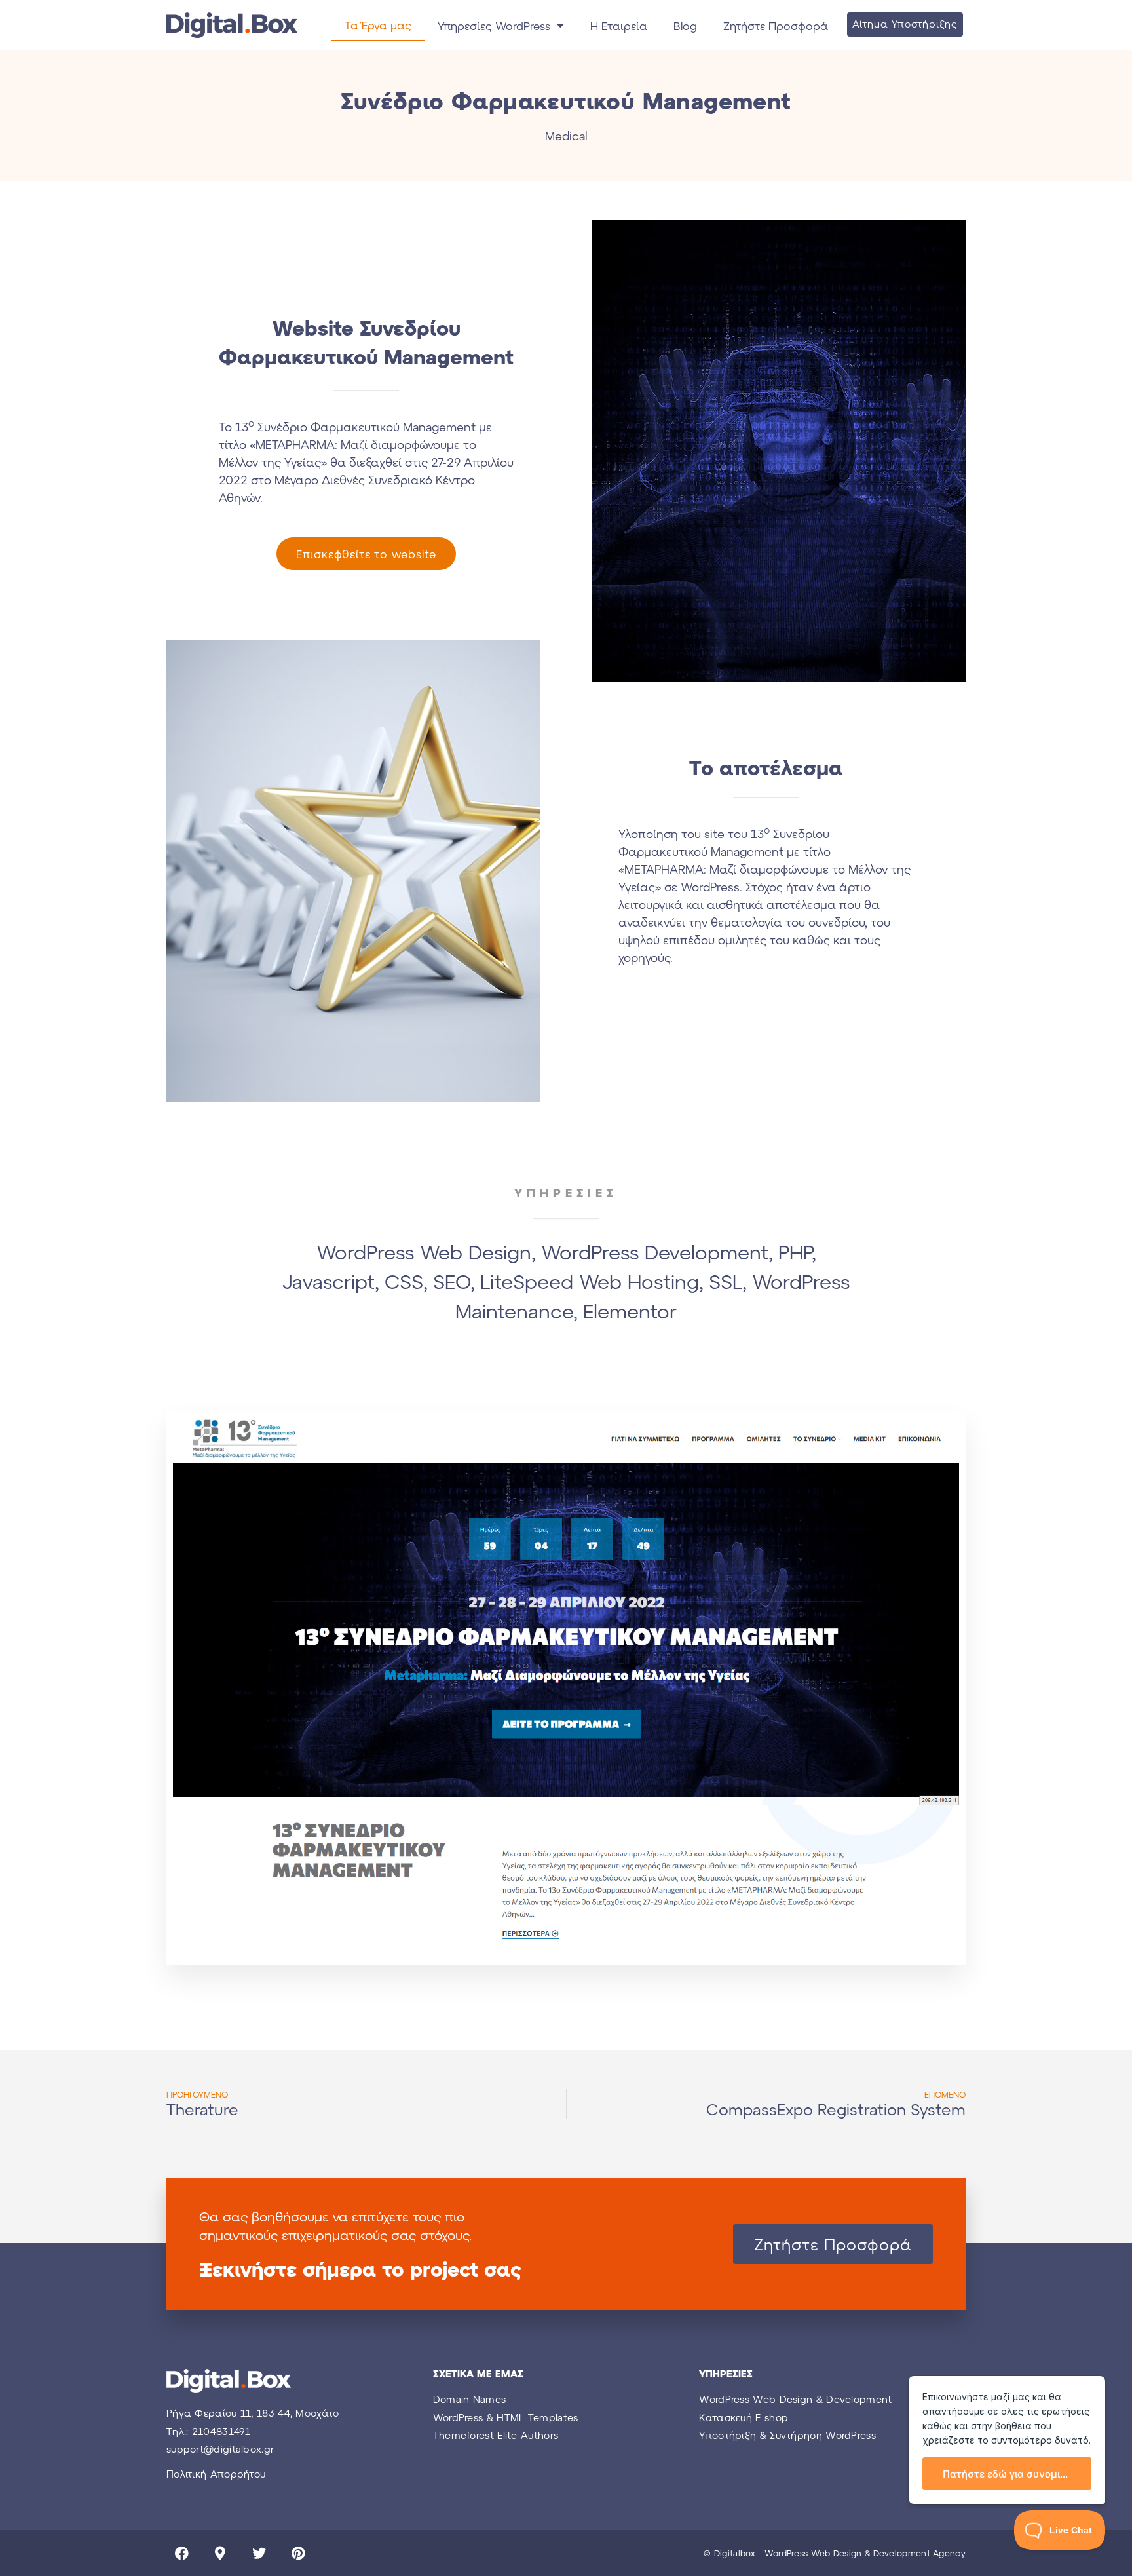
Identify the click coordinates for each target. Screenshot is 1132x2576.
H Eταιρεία (619, 26)
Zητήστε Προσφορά (776, 26)
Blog (685, 26)
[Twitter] (259, 2553)
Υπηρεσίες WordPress (494, 26)
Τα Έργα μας (378, 25)
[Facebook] (181, 2553)
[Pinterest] (298, 2553)
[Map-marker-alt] (220, 2553)
